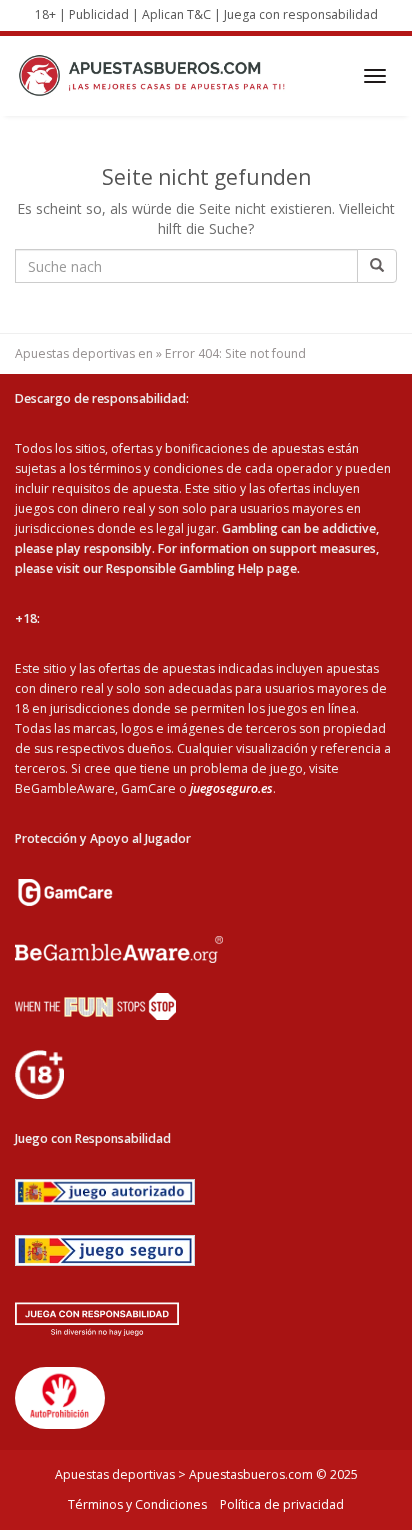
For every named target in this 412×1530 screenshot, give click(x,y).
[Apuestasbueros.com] (157, 76)
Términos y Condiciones (137, 1504)
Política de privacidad (282, 1504)
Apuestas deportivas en (84, 353)
